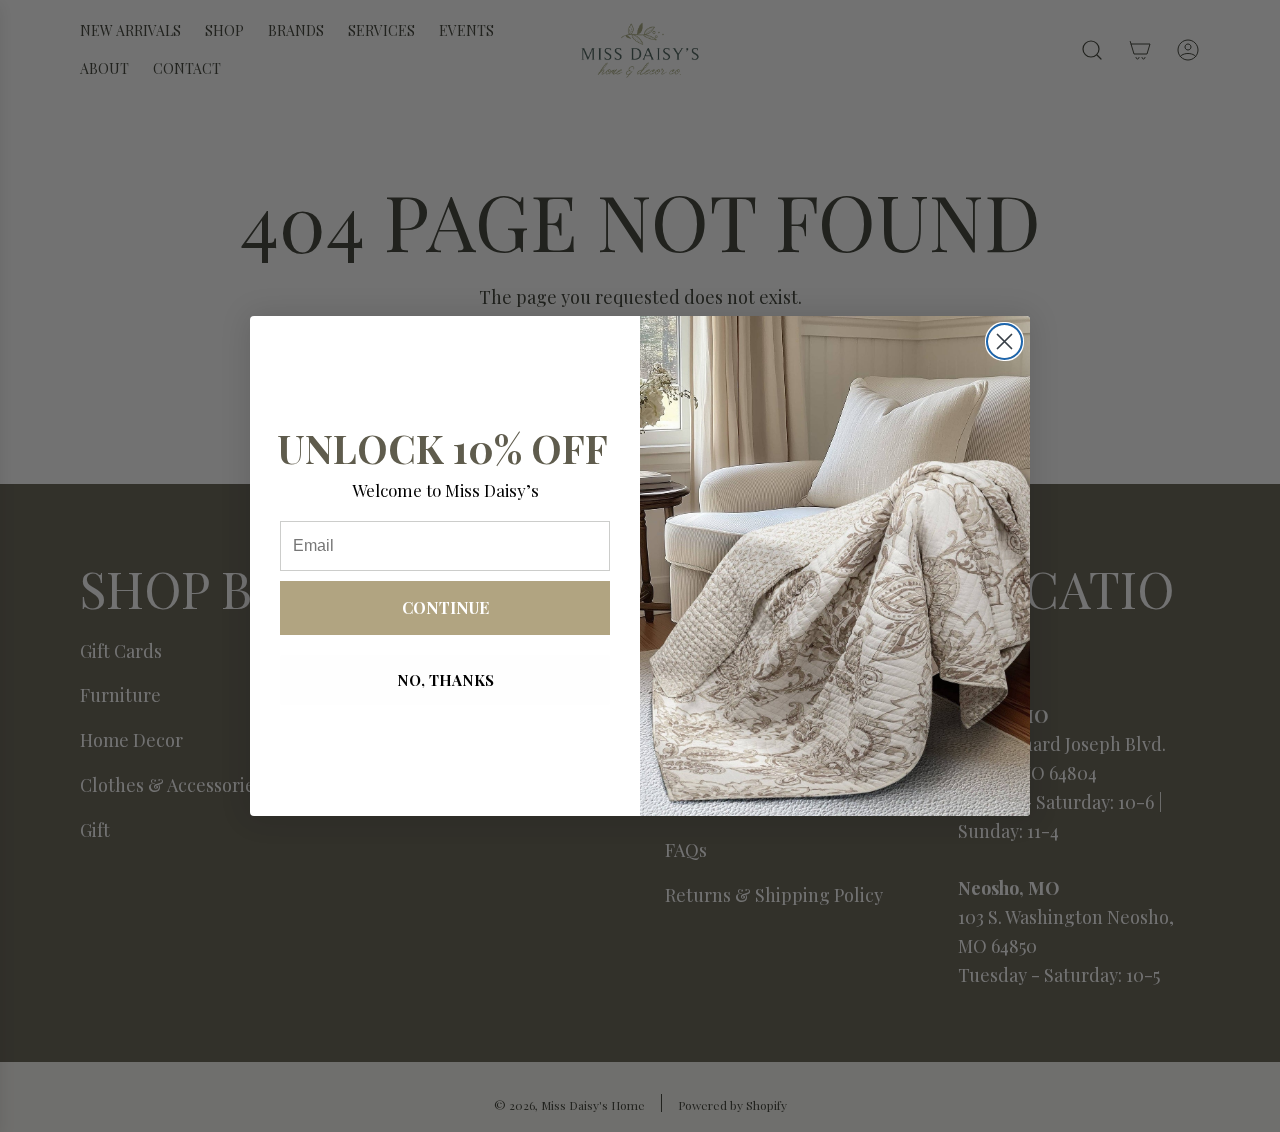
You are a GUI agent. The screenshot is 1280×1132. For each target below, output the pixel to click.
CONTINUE (445, 607)
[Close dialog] (1004, 341)
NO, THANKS (445, 680)
